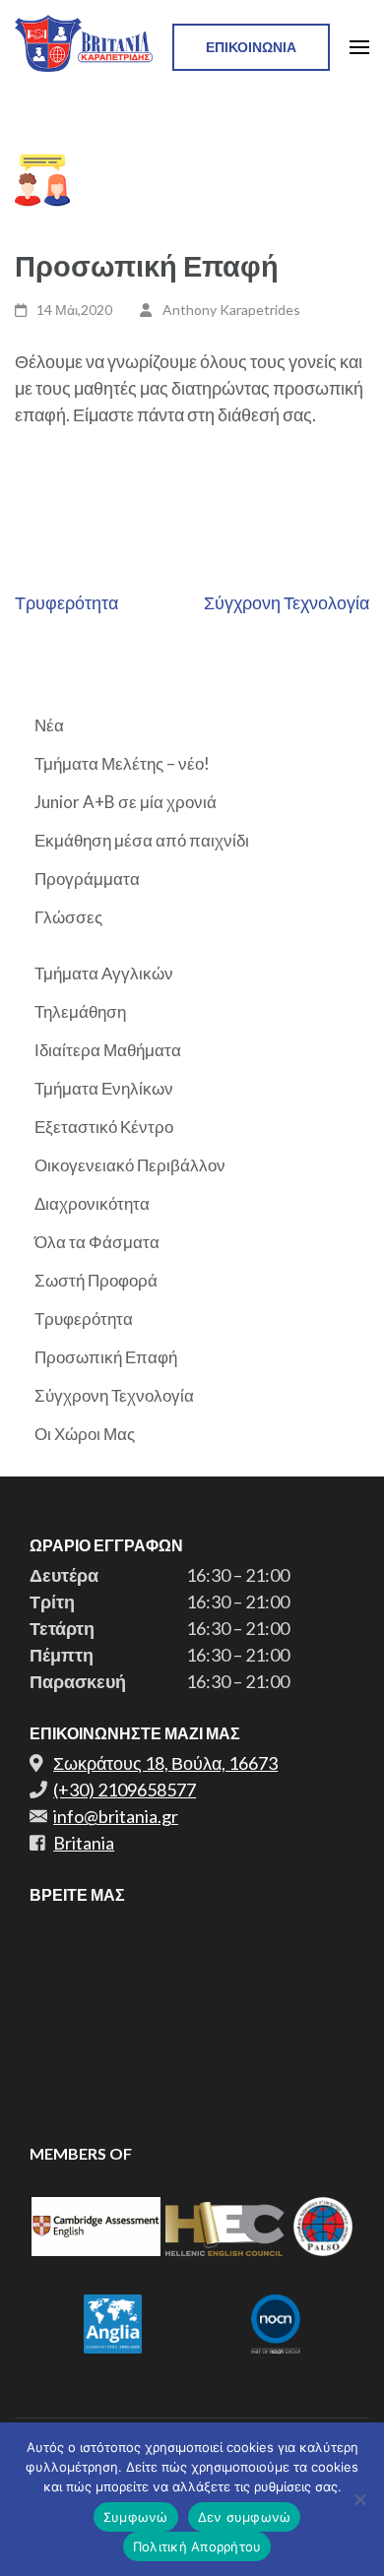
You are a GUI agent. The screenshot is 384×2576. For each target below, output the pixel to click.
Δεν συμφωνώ (245, 2517)
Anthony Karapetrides (231, 310)
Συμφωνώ (136, 2517)
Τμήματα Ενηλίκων (104, 1088)
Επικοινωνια (251, 47)
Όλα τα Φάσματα (97, 1242)
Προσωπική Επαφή (106, 1357)
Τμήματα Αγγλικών (104, 973)
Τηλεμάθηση (80, 1011)
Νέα (49, 725)
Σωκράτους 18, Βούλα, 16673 (165, 1763)
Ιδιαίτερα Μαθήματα (108, 1050)
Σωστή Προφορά (96, 1280)
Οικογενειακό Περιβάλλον (130, 1165)
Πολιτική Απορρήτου (197, 2546)
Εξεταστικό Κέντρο (104, 1127)
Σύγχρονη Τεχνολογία (287, 602)
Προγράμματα (87, 879)
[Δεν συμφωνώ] (359, 2499)
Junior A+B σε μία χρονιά (126, 802)
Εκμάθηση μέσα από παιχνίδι (142, 840)
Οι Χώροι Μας (85, 1434)
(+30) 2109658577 (125, 1790)
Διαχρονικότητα (92, 1203)
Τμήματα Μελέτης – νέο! (122, 763)
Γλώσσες (68, 917)
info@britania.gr (116, 1816)
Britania (84, 1843)
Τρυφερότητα (66, 602)
